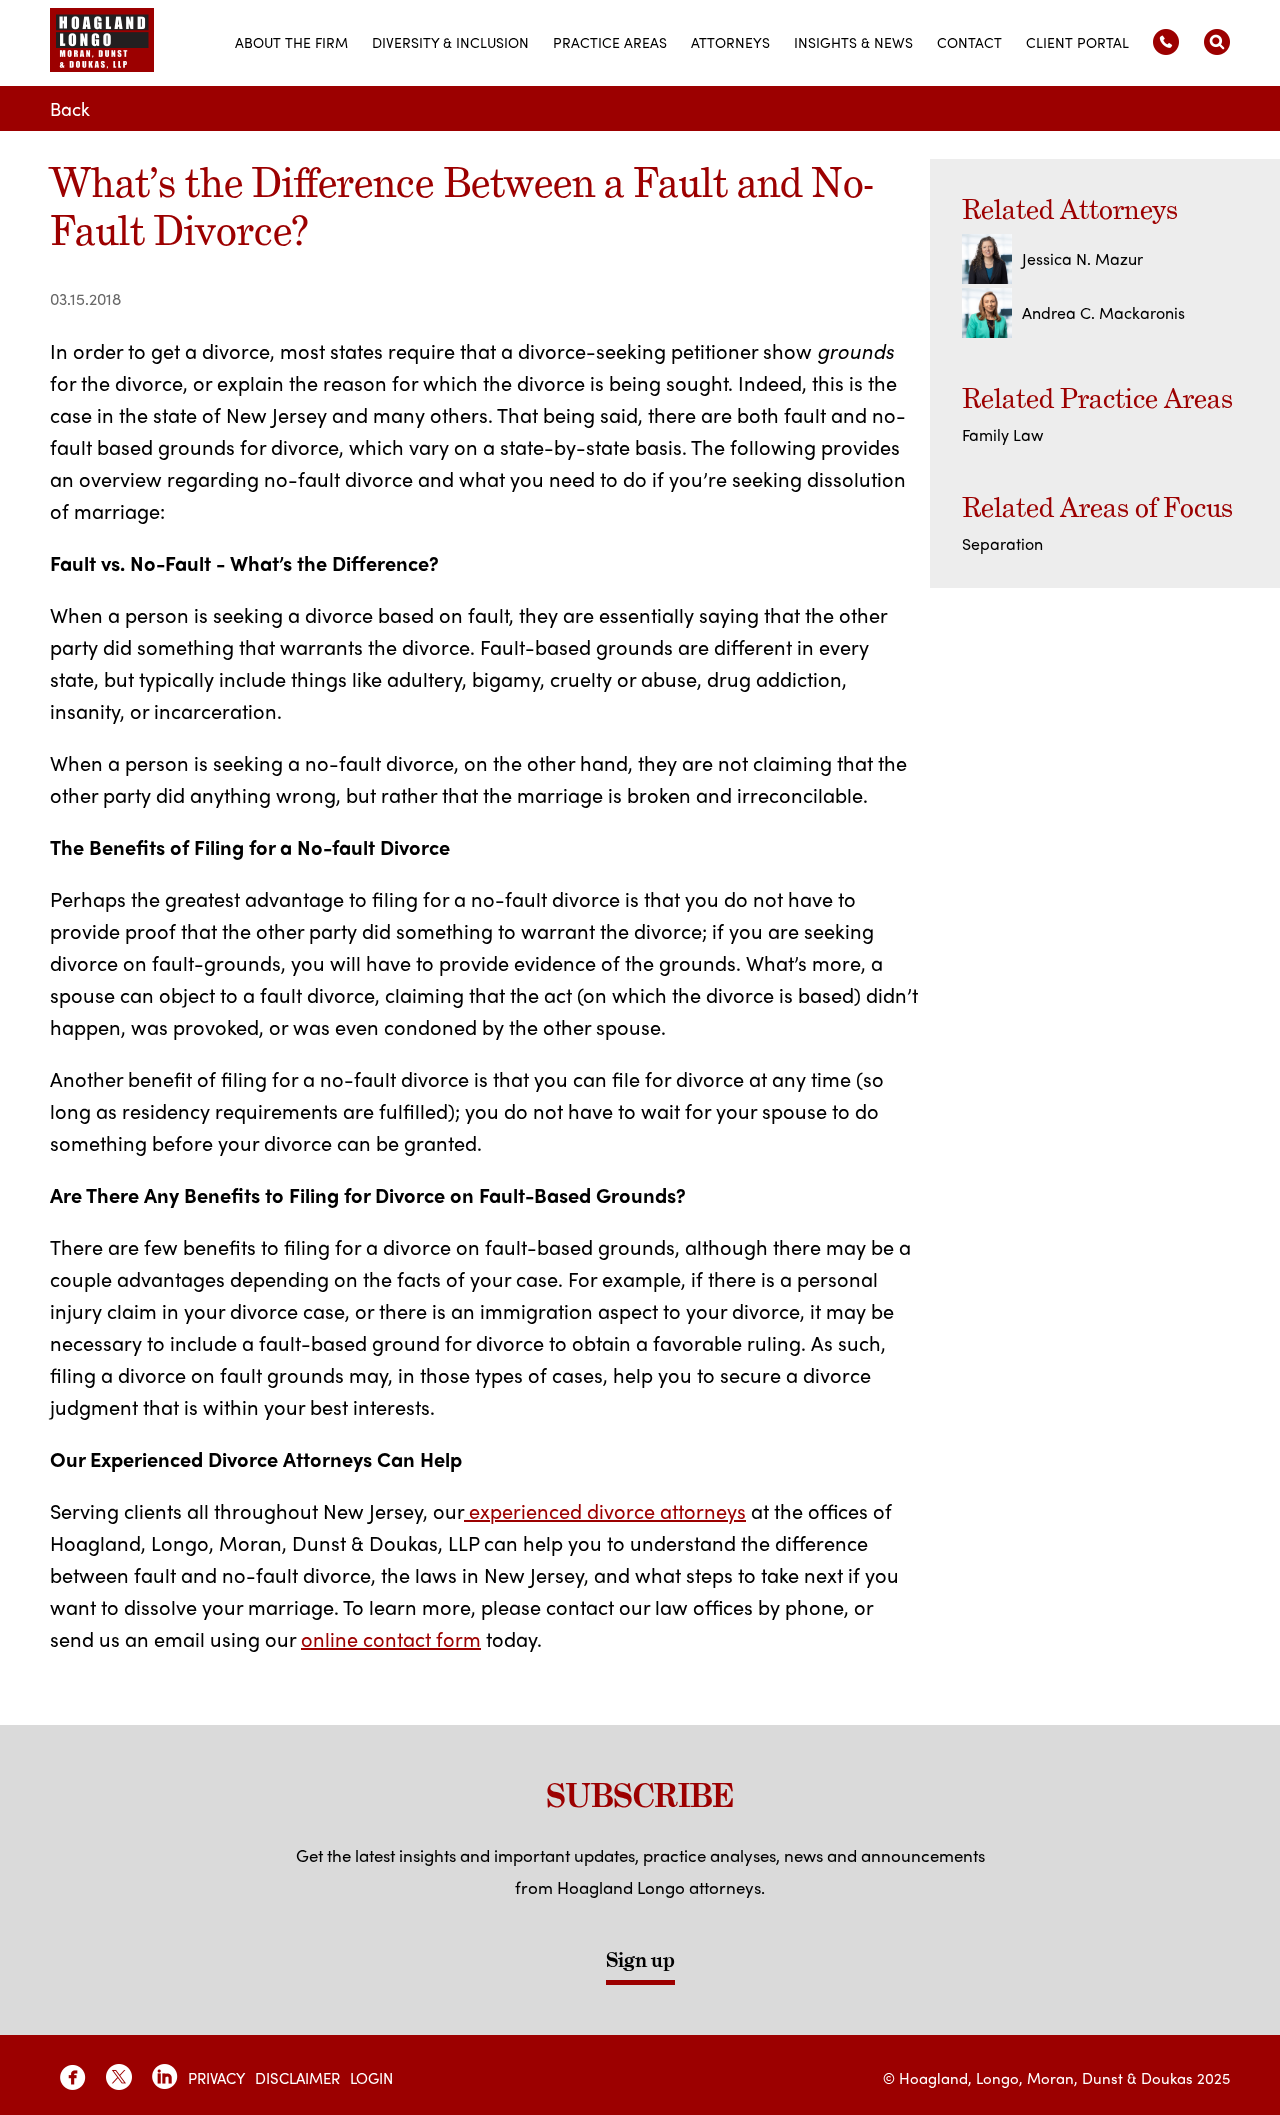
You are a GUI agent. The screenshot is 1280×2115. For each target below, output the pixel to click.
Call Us (1166, 42)
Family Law (1002, 434)
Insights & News (853, 42)
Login (371, 2078)
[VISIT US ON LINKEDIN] (165, 2077)
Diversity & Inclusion (450, 42)
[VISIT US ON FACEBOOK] (73, 2077)
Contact (969, 42)
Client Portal (1077, 42)
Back (70, 108)
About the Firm (291, 42)
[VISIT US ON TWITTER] (119, 2077)
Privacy (216, 2078)
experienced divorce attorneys (605, 1510)
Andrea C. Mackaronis (1103, 312)
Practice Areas (610, 42)
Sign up (640, 1960)
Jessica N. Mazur (1082, 258)
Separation (1002, 543)
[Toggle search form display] (1217, 42)
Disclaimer (297, 2078)
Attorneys (730, 42)
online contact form (391, 1638)
